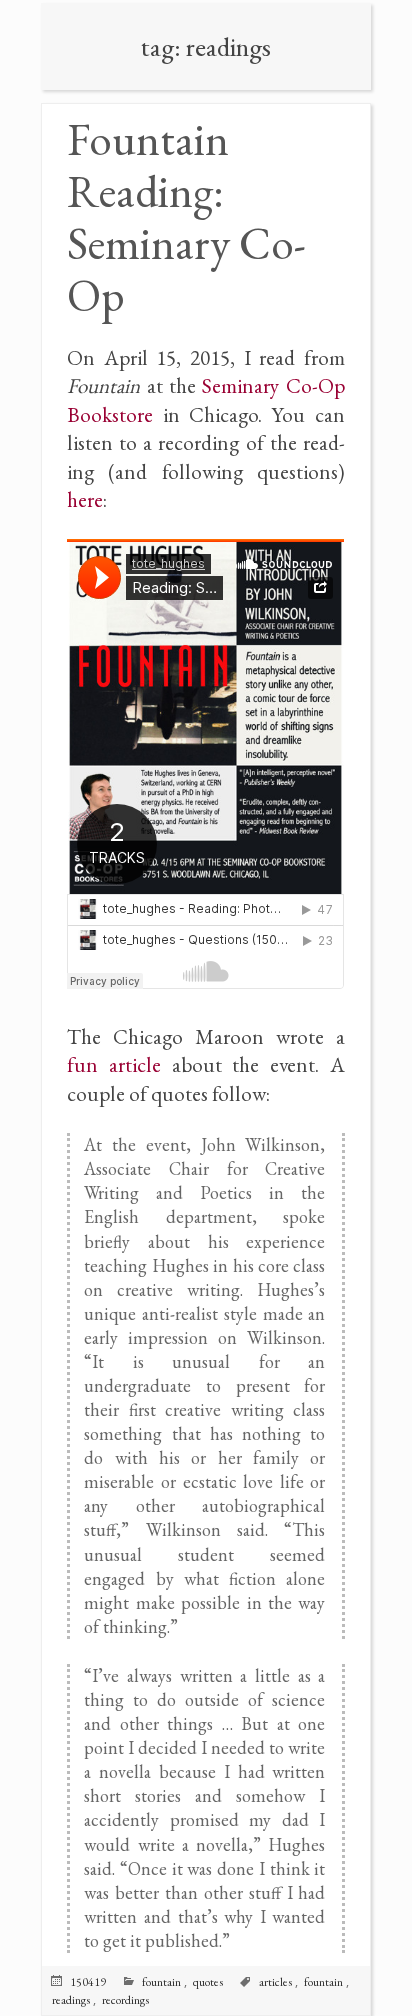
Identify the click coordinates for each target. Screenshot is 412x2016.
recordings (125, 2000)
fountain (323, 1982)
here (85, 499)
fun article (114, 1064)
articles (275, 1982)
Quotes (208, 1982)
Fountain (161, 1982)
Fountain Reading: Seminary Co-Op (186, 217)
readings (71, 2000)
